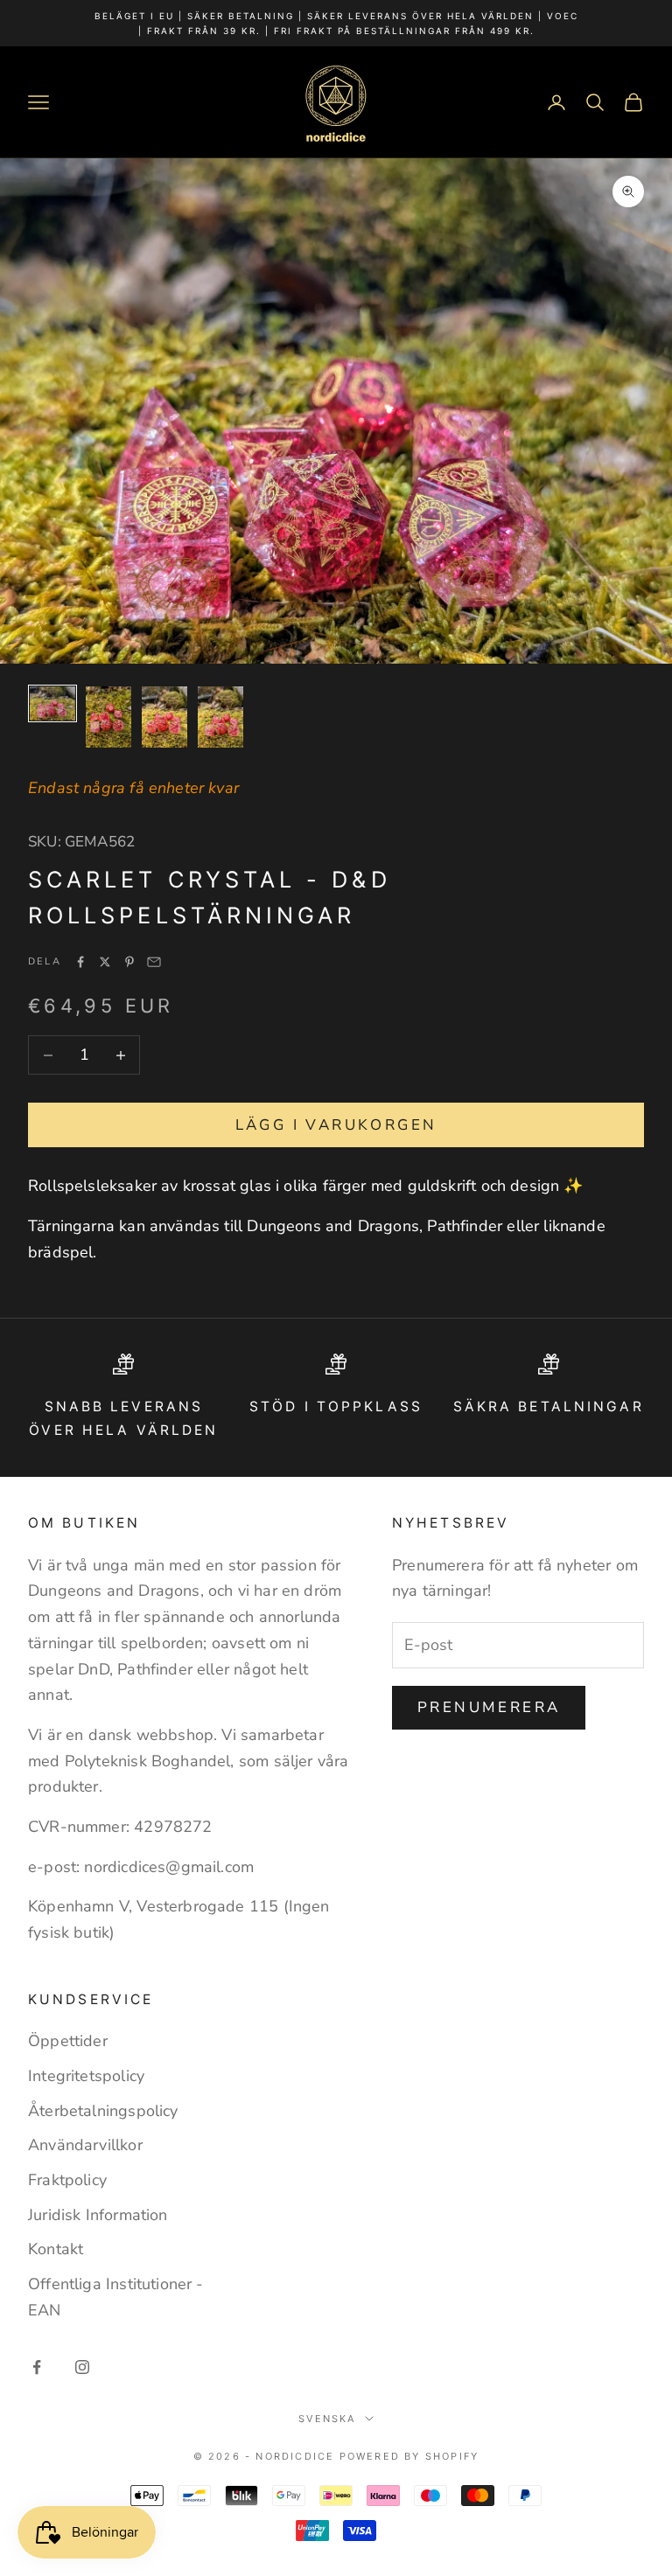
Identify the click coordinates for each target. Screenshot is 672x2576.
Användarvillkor (85, 2145)
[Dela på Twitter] (105, 962)
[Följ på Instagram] (82, 2367)
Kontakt (56, 2249)
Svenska (327, 2419)
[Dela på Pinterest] (129, 962)
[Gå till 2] (108, 717)
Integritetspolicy (86, 2076)
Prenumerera (489, 1707)
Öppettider (68, 2041)
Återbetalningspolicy (103, 2111)
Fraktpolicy (67, 2180)
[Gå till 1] (52, 703)
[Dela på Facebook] (80, 962)
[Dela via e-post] (154, 962)
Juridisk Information (98, 2215)
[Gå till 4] (220, 717)
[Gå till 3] (164, 717)
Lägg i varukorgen (336, 1125)
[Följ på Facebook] (37, 2367)
